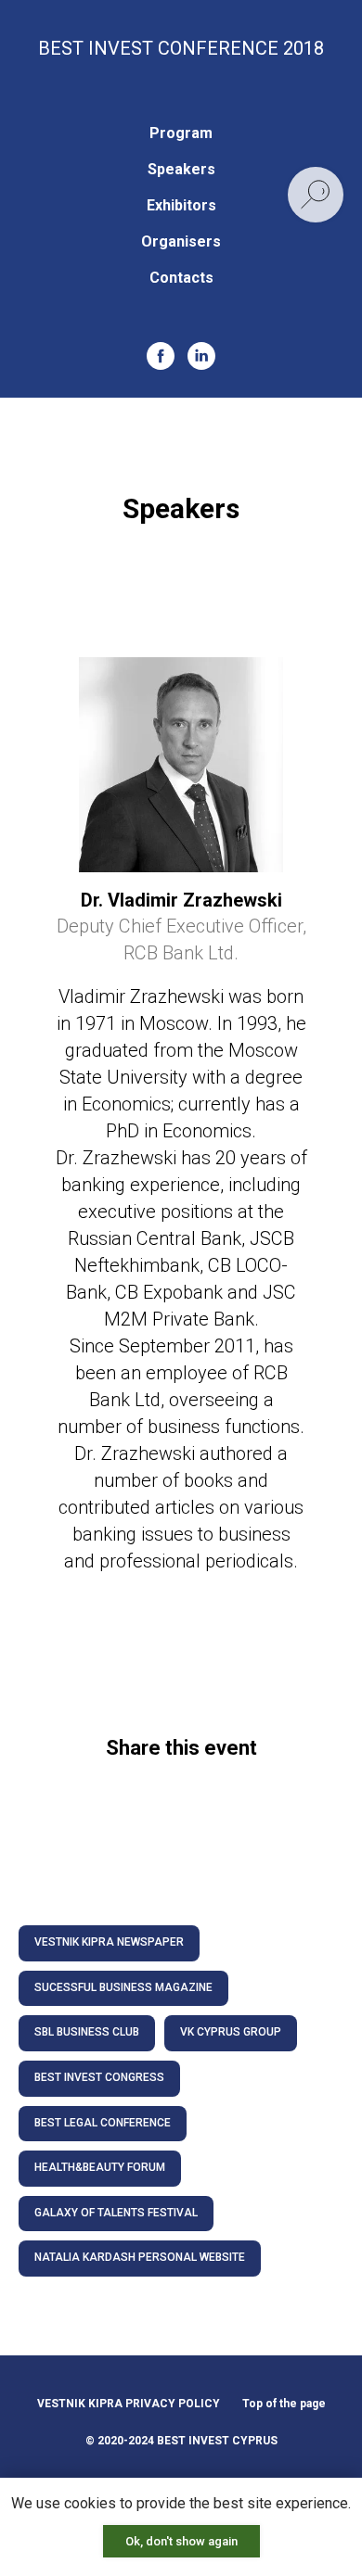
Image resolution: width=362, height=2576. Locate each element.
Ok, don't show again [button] (181, 2541)
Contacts (181, 278)
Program (181, 133)
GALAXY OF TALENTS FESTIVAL (116, 2213)
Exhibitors (181, 205)
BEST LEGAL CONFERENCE (103, 2123)
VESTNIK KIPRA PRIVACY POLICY (129, 2404)
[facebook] (161, 356)
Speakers (181, 169)
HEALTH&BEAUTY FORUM (100, 2167)
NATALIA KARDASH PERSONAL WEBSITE (140, 2257)
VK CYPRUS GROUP (231, 2032)
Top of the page (284, 2404)
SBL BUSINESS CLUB (87, 2032)
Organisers (181, 241)
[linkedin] (201, 356)
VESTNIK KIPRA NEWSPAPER (109, 1942)
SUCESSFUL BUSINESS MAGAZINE (123, 1987)
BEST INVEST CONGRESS (99, 2077)
